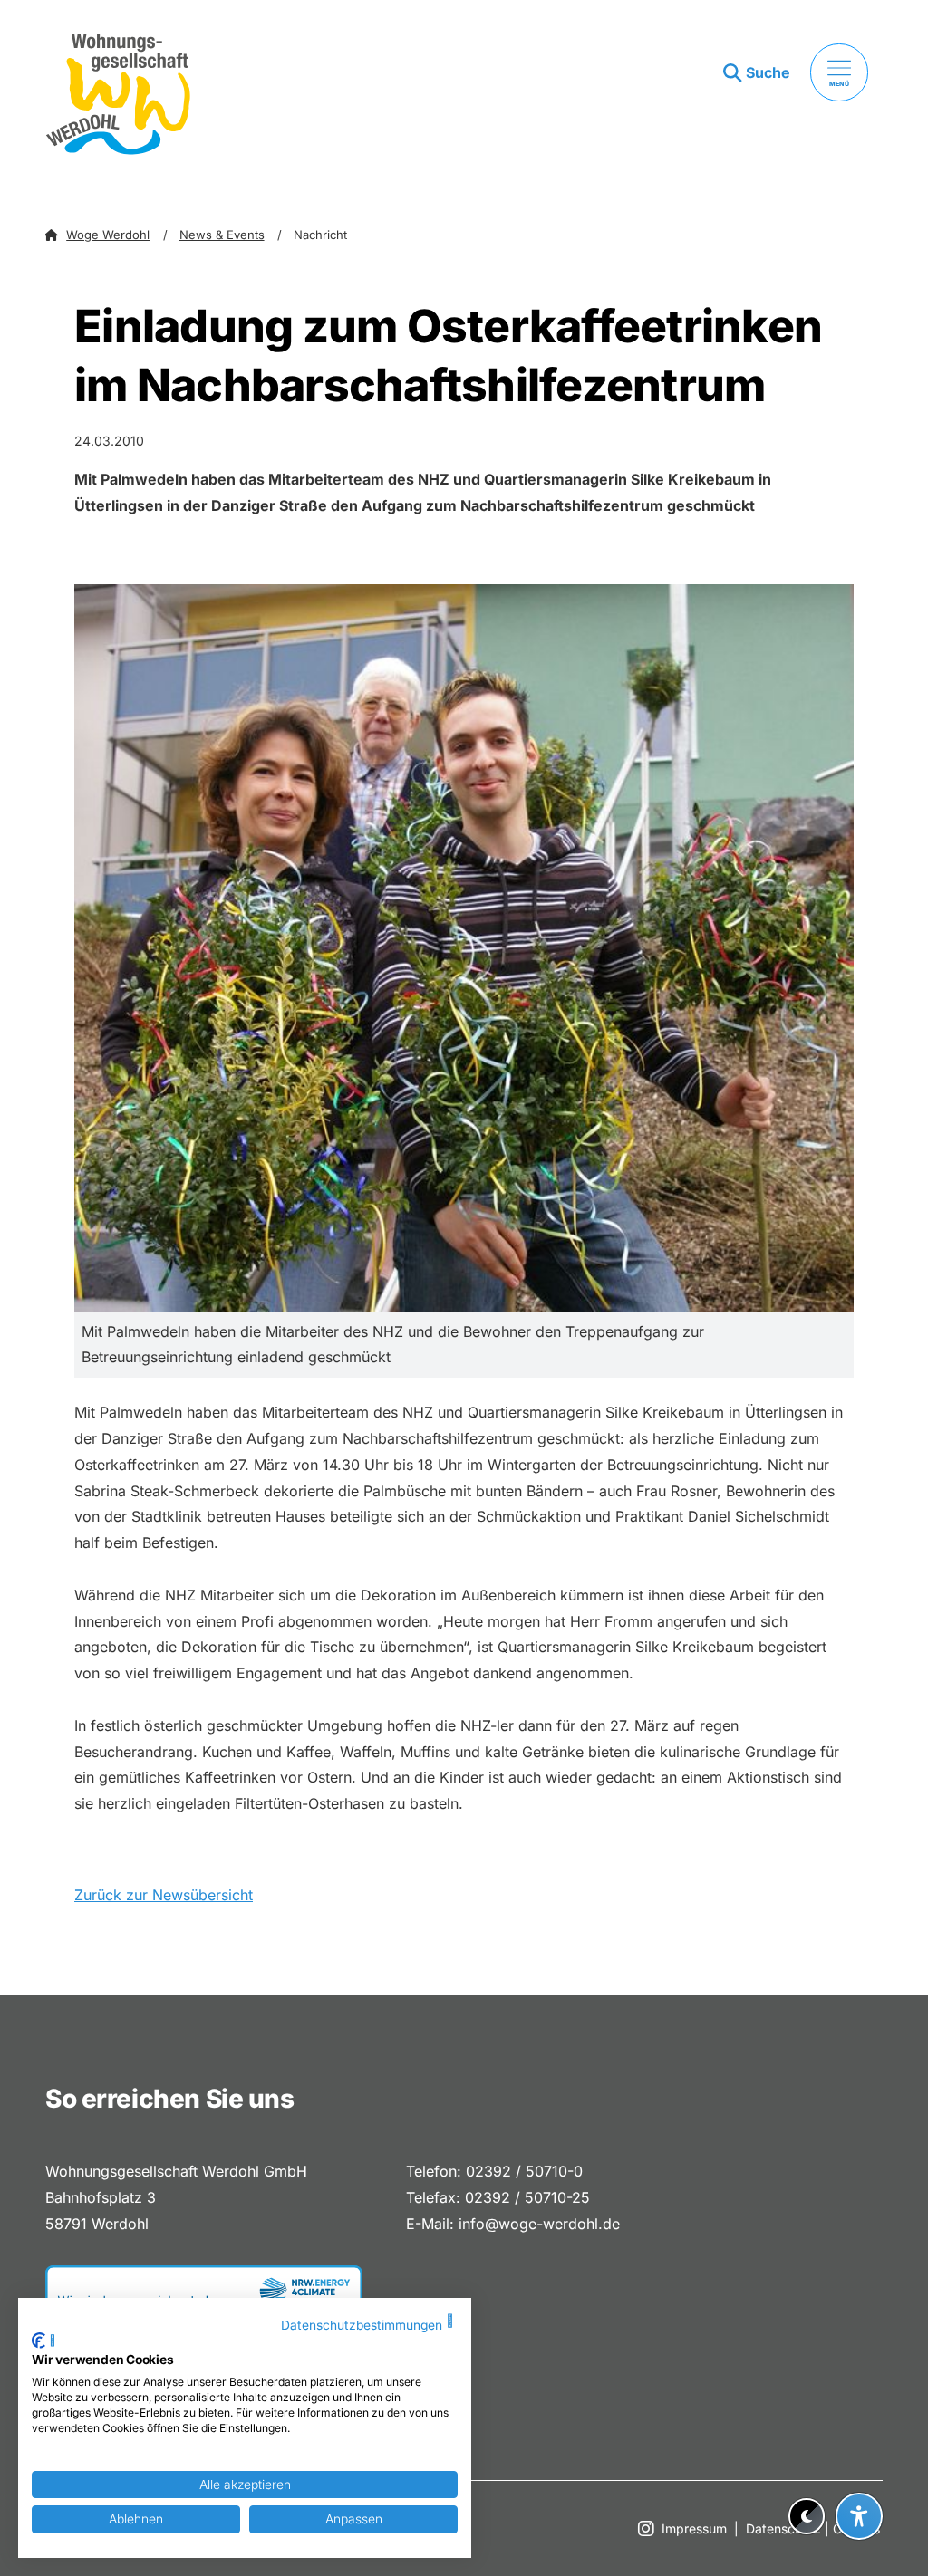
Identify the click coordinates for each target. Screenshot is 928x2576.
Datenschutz (783, 2528)
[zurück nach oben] (859, 2472)
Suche (768, 72)
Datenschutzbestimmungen (362, 2325)
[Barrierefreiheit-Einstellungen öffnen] (859, 2516)
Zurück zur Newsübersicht (164, 1895)
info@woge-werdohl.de (539, 2224)
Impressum (694, 2528)
